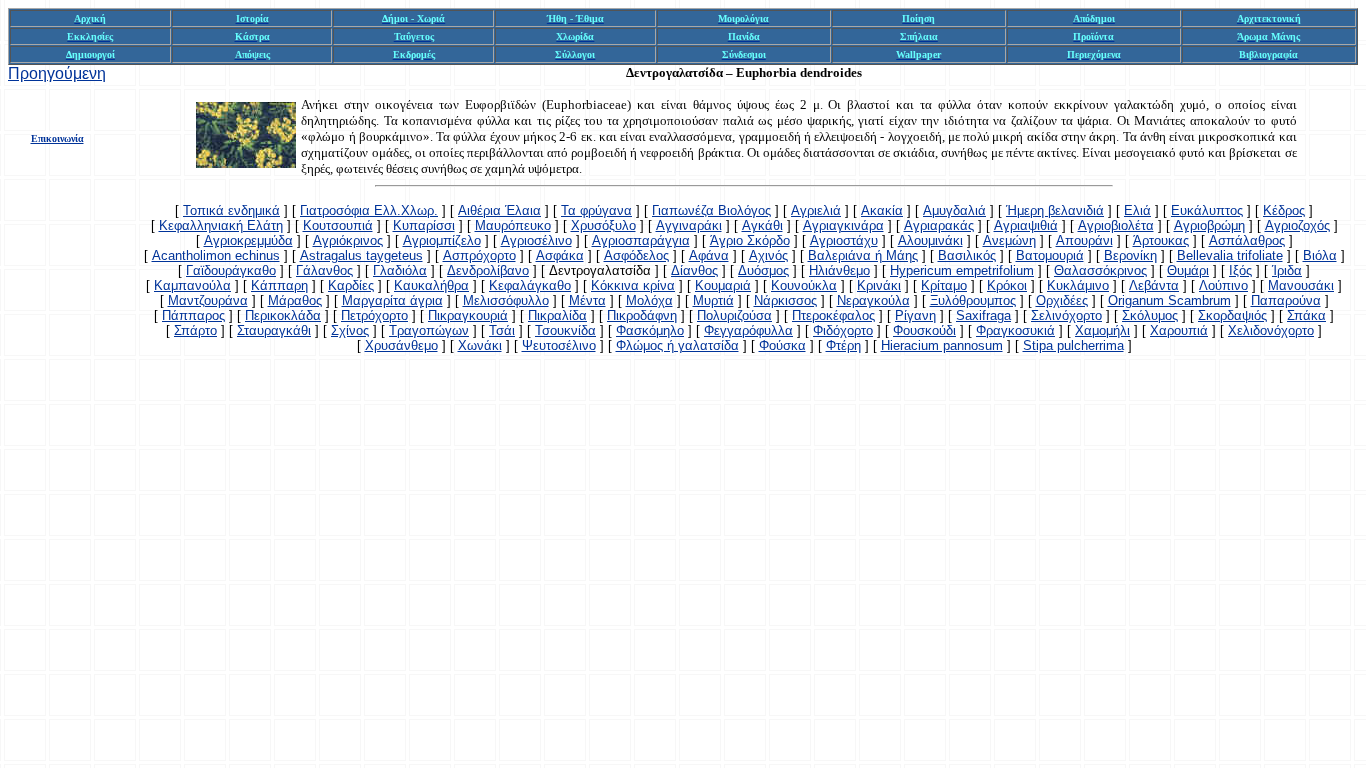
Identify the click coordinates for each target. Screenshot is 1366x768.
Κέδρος (1284, 210)
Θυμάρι (1188, 270)
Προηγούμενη (57, 73)
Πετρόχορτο (374, 315)
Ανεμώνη (1009, 240)
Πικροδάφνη (642, 315)
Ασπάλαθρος (1247, 240)
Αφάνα (709, 255)
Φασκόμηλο (650, 330)
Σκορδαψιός (1232, 315)
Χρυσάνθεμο (401, 345)
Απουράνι (1084, 240)
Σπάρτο (195, 330)
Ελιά (1137, 210)
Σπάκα (1306, 315)
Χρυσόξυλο (603, 225)
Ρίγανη (915, 315)
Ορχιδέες (1062, 300)
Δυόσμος (763, 270)
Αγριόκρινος (348, 240)
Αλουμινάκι (930, 240)
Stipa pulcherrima (1073, 345)
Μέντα (587, 300)
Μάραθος (295, 300)
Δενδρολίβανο (488, 270)
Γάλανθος (324, 270)
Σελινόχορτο (1066, 315)
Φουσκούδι (924, 330)
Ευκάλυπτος (1207, 210)
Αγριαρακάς (939, 225)
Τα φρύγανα (596, 210)
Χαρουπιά (1179, 330)
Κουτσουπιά (338, 225)
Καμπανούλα (192, 285)
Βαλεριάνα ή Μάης (863, 255)
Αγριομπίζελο (442, 240)
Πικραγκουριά (468, 315)
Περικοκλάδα (283, 315)
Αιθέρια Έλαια (499, 210)
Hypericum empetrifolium (962, 270)
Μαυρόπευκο (513, 225)
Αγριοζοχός (1297, 225)
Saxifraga (983, 315)
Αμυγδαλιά (954, 210)
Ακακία (882, 210)
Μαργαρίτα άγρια (392, 300)
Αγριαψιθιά (1026, 225)
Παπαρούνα (1286, 300)
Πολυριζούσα (734, 315)
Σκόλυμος (1150, 315)
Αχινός (768, 255)
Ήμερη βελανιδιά (1055, 210)
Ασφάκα (560, 255)
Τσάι (502, 330)
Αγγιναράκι (689, 225)
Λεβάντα (1154, 285)
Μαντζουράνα (208, 300)
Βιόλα (1320, 255)
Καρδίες (351, 285)
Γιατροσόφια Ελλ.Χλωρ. (369, 210)
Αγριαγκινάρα (843, 225)
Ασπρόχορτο (479, 255)
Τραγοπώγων (429, 330)
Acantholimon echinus (216, 255)
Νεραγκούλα (873, 300)
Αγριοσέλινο (536, 240)
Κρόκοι (1007, 285)
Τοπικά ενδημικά (231, 210)
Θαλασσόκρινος (1100, 270)
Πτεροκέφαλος (833, 315)
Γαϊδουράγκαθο (231, 270)
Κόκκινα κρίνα (633, 285)
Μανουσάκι (1301, 285)
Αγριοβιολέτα (1116, 225)
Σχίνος (350, 330)
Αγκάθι (762, 225)
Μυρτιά (713, 300)
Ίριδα (1287, 270)
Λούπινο (1223, 285)
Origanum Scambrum (1169, 300)
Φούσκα (782, 345)
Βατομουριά (1050, 255)
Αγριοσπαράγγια (641, 240)
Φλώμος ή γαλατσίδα (677, 345)
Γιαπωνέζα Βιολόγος (711, 210)
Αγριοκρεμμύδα (248, 240)
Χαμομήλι (1102, 330)
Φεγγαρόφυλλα (748, 330)
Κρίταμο (944, 285)
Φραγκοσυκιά (1015, 330)
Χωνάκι (480, 345)
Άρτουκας (1161, 240)
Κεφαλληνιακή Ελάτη (221, 225)
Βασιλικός (967, 255)
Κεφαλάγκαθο (530, 285)
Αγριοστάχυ (844, 240)
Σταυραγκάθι (274, 330)
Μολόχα (649, 300)
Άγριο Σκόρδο (750, 240)
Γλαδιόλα (400, 270)
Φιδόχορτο (843, 330)
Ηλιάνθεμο (839, 270)
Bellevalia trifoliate (1230, 255)
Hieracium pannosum (942, 345)
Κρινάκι (879, 285)
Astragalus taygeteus (361, 255)
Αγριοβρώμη (1209, 225)
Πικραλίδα (557, 315)
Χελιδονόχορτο (1271, 330)
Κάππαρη (279, 285)
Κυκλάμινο (1078, 285)
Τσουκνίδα (565, 330)
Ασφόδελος (636, 255)
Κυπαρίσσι (424, 225)
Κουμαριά (723, 285)
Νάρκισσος (785, 300)
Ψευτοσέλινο (559, 345)
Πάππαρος (193, 315)
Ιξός (1240, 270)
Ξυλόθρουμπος (973, 300)
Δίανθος (694, 270)
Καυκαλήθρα (431, 285)
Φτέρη (843, 345)
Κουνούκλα (804, 285)
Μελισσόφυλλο (506, 300)
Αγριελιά (816, 210)
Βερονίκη (1130, 255)
